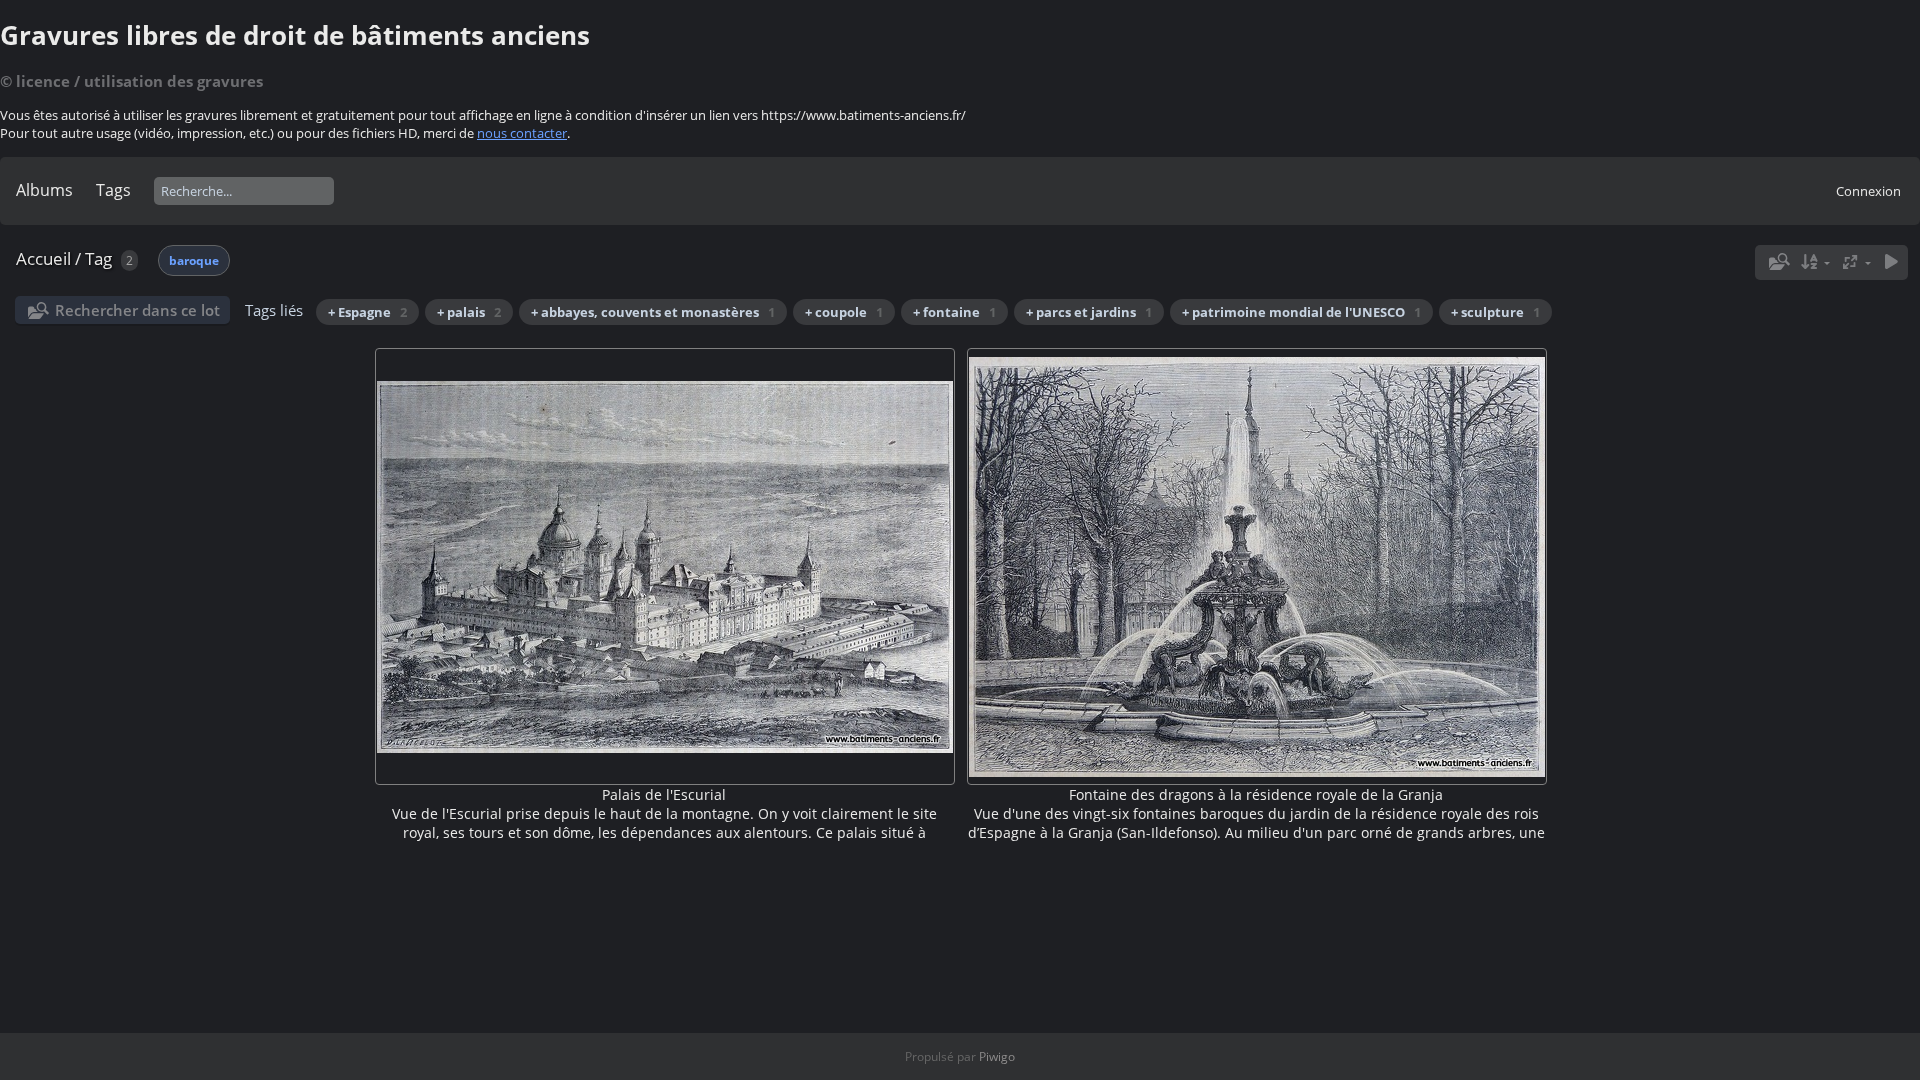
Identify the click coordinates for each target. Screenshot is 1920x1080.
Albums (44, 190)
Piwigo (997, 1056)
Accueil (43, 258)
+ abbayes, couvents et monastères (653, 312)
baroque (194, 260)
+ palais (469, 312)
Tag (98, 258)
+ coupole (844, 312)
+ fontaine (954, 312)
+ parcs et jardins (1089, 312)
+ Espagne (367, 312)
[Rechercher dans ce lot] (1777, 262)
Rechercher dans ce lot (137, 310)
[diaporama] (1891, 262)
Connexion (1868, 191)
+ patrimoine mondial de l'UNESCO (1301, 312)
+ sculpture (1495, 312)
